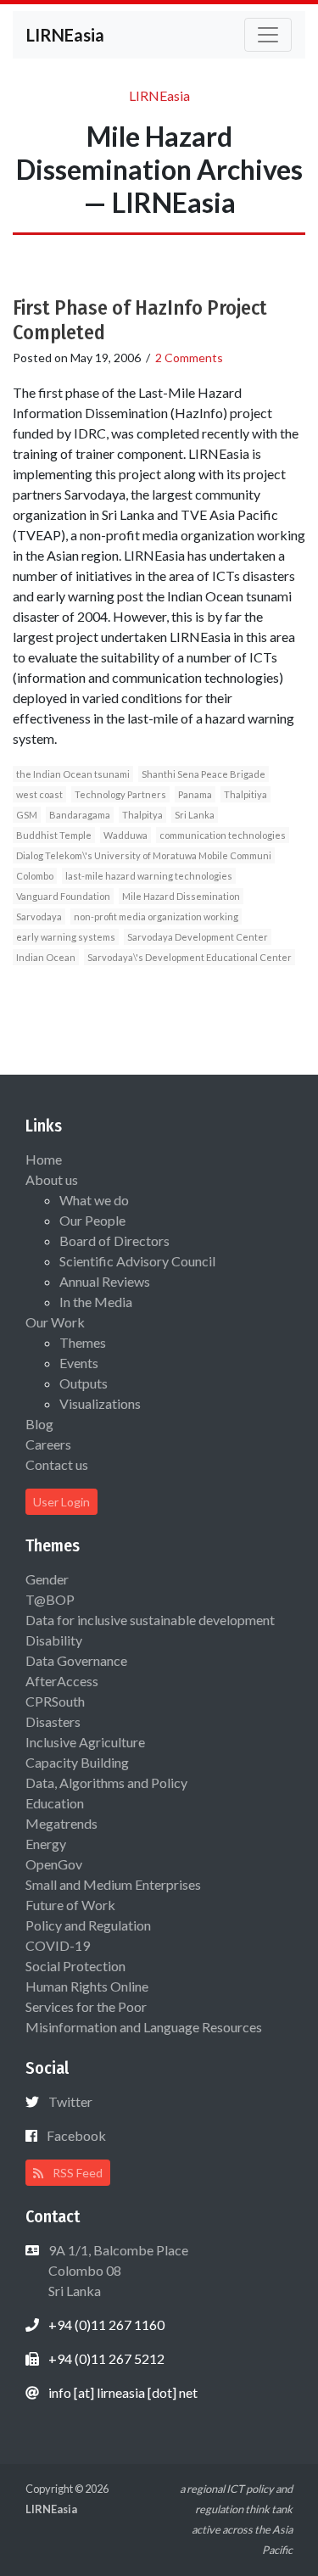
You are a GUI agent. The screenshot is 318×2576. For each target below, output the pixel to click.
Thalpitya (142, 815)
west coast (39, 794)
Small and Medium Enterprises (113, 1884)
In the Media (96, 1302)
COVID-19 (58, 1945)
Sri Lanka (195, 815)
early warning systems (66, 937)
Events (79, 1363)
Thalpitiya (245, 794)
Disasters (53, 1721)
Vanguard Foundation (63, 896)
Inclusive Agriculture (85, 1742)
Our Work (55, 1322)
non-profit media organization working (156, 916)
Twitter (70, 2101)
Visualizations (100, 1403)
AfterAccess (62, 1681)
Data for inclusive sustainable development (150, 1620)
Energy (46, 1844)
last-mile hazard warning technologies (149, 876)
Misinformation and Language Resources (144, 2027)
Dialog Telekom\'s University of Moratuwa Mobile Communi (144, 855)
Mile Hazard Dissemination (181, 896)
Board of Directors (114, 1241)
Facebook (76, 2135)
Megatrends (61, 1823)
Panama (195, 794)
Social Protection (75, 1966)
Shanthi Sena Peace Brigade (204, 774)
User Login (61, 1502)
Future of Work (70, 1905)
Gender (47, 1579)
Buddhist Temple (54, 835)
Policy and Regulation (88, 1925)
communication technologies (223, 835)
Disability (54, 1640)
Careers (48, 1444)
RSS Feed (76, 2173)
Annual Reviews (105, 1281)
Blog (39, 1424)
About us (52, 1179)
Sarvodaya (39, 916)
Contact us (57, 1464)
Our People (92, 1220)
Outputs (84, 1383)
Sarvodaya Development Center (198, 937)
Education (55, 1803)
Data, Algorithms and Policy (106, 1783)
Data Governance (76, 1660)
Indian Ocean (46, 957)
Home (44, 1159)
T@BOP (50, 1599)
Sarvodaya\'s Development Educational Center (190, 957)
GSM (27, 815)
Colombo (35, 876)
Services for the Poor (86, 2006)
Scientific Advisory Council (137, 1261)
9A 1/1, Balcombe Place (117, 2270)
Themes (83, 1342)
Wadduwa (126, 835)
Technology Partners (120, 794)
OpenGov (54, 1864)
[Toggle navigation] (268, 35)
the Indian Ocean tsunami (73, 774)
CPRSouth (55, 1701)
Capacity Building (77, 1762)
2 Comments (189, 358)
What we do (94, 1200)
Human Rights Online (87, 1986)
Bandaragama (80, 815)
